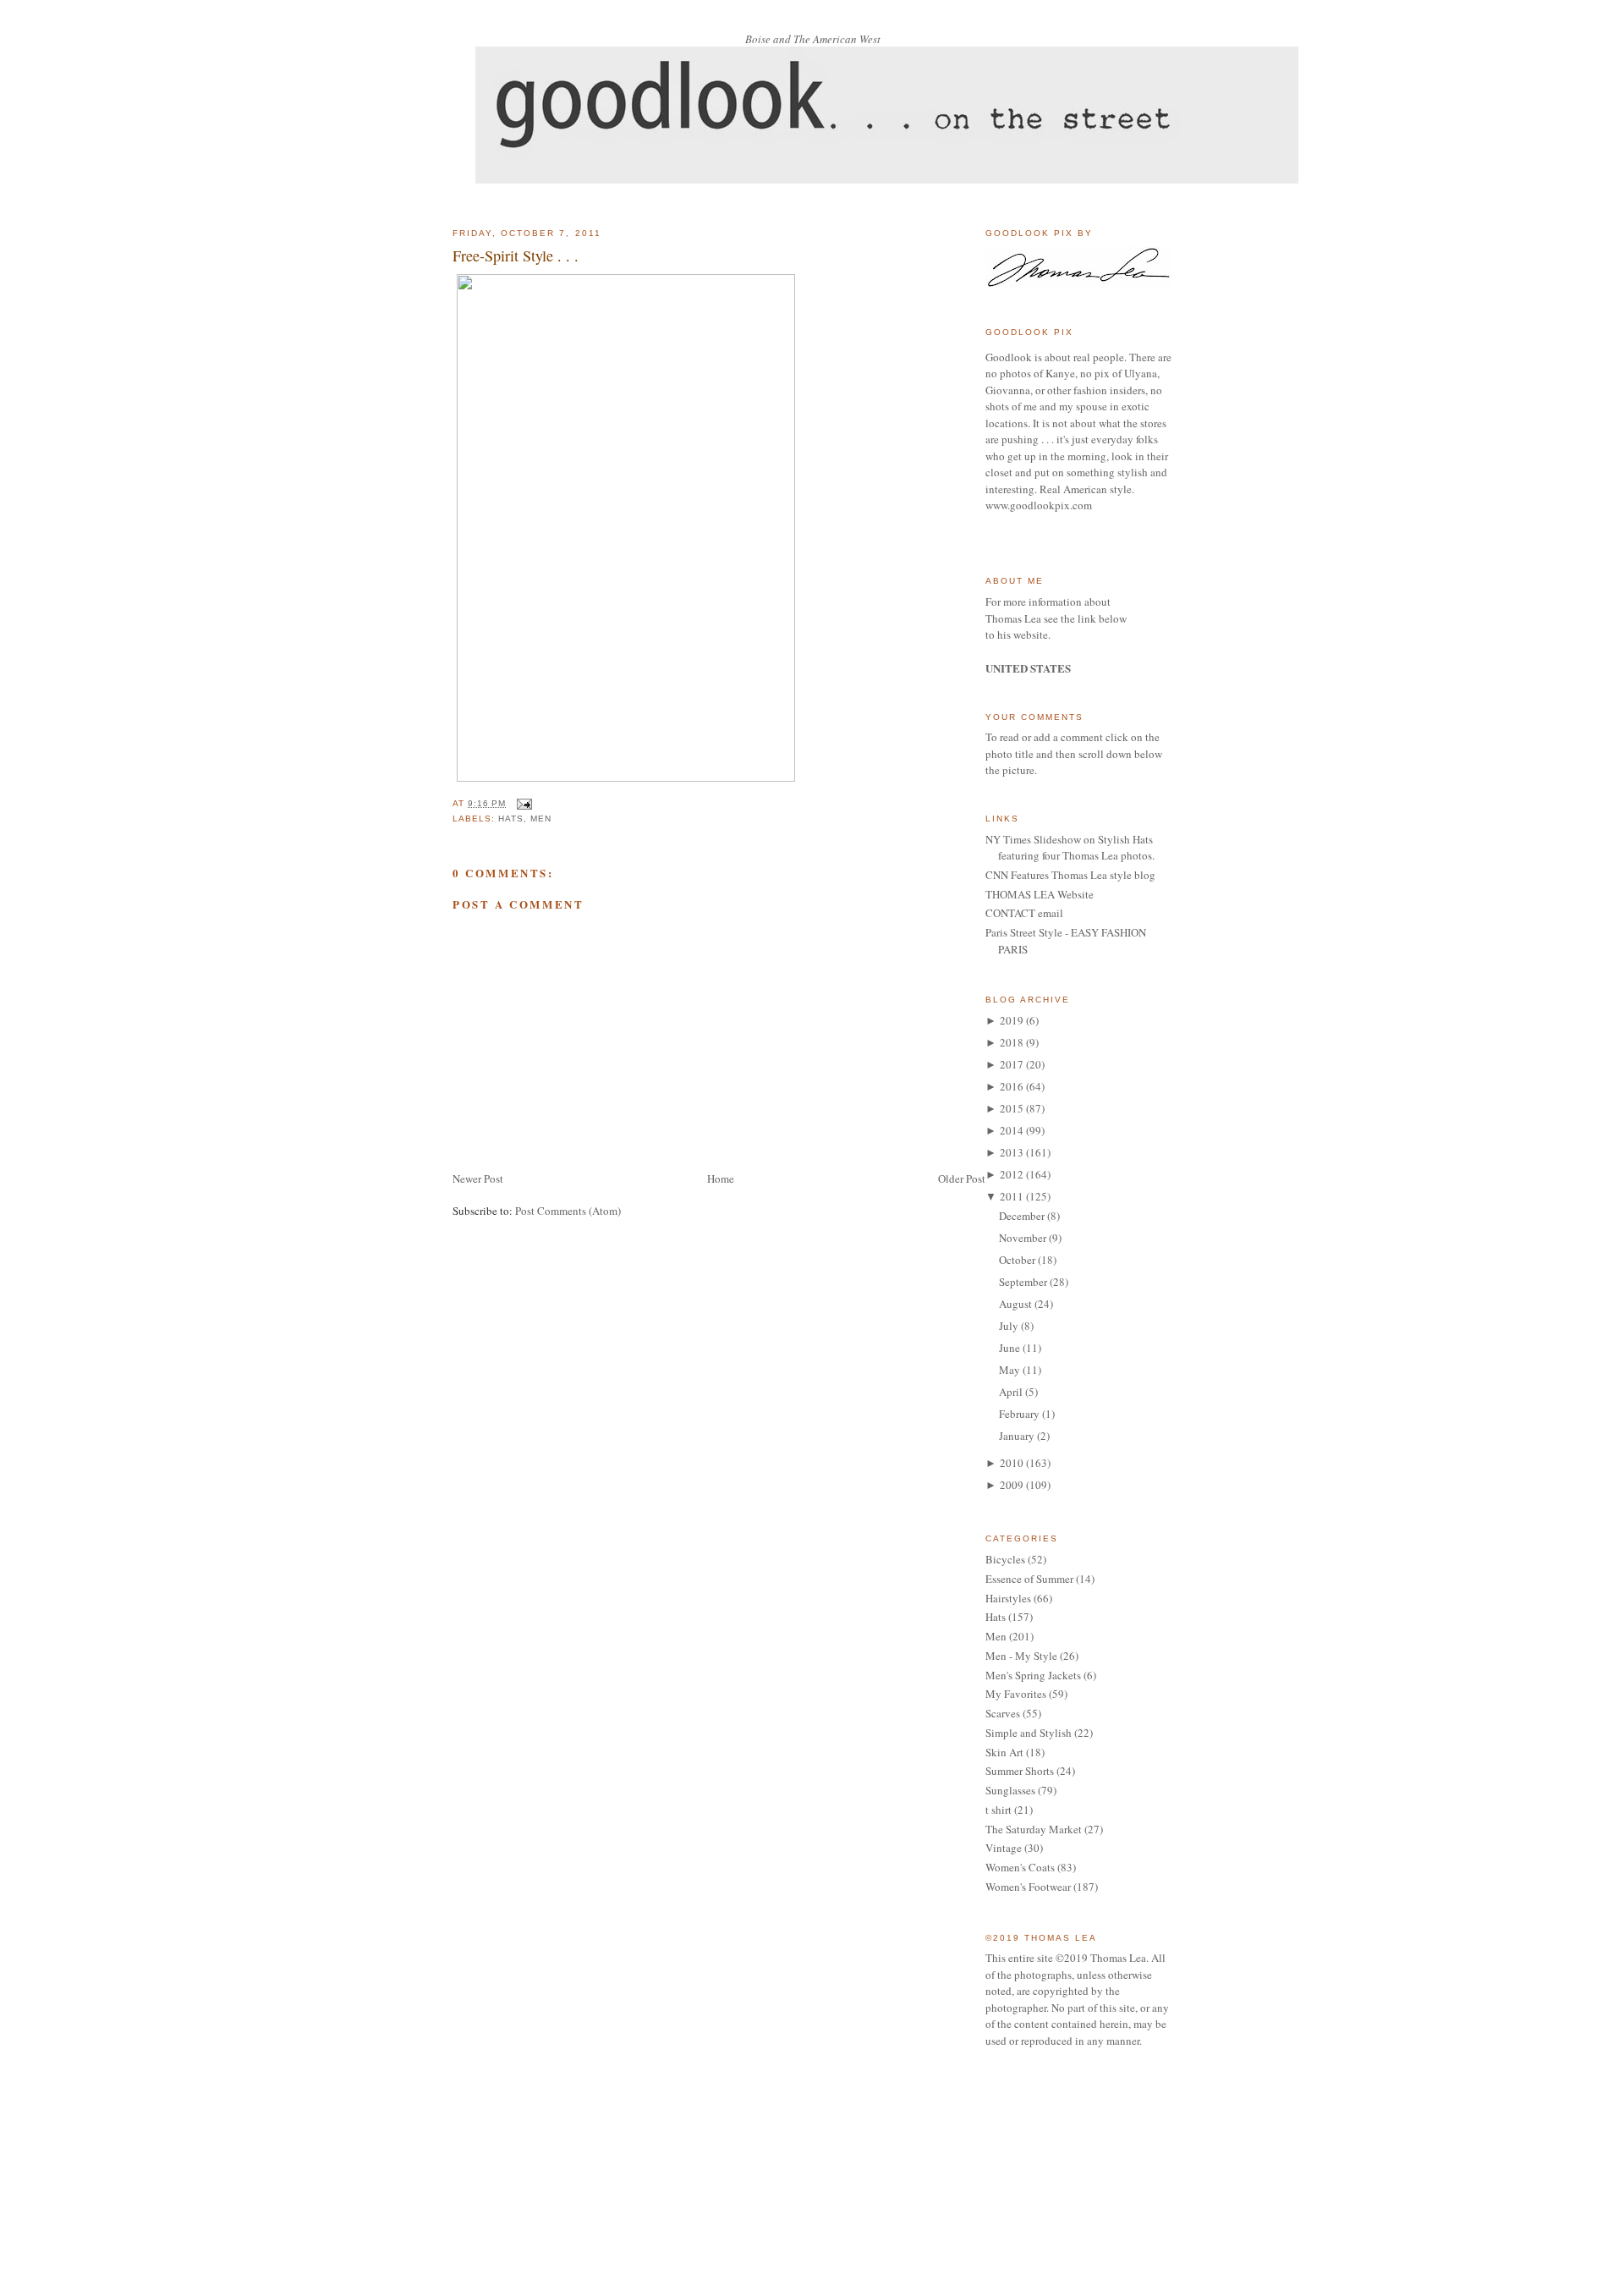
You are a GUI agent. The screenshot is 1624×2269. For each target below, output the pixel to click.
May (1010, 1370)
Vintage (1004, 1848)
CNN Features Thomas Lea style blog (1070, 875)
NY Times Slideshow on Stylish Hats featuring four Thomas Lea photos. (1070, 848)
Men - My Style (1021, 1656)
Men (541, 819)
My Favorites (1016, 1694)
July (1009, 1326)
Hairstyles (1008, 1598)
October (1017, 1260)
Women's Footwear (1028, 1887)
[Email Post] (522, 803)
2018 (1012, 1042)
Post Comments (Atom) (568, 1211)
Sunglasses (1010, 1790)
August (1015, 1304)
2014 (1012, 1130)
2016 (1012, 1086)
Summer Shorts (1020, 1771)
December (1022, 1216)
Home (721, 1178)
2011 (1012, 1196)
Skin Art (1004, 1752)
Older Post (962, 1178)
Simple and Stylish (1029, 1733)
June (1010, 1348)
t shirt (999, 1810)
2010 (1012, 1463)
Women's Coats (1020, 1867)
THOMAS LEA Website (1040, 894)
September (1023, 1282)
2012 (1012, 1174)
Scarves (1003, 1713)
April (1011, 1392)
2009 (1012, 1485)
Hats (511, 819)
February (1019, 1414)
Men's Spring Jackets (1033, 1675)
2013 (1012, 1152)
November (1023, 1238)
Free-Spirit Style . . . (516, 255)
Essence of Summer (1029, 1579)
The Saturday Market (1034, 1829)
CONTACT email (1024, 913)
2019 (1012, 1020)
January (1017, 1436)
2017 (1012, 1064)
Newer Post (478, 1178)
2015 (1012, 1108)
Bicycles (1005, 1559)
